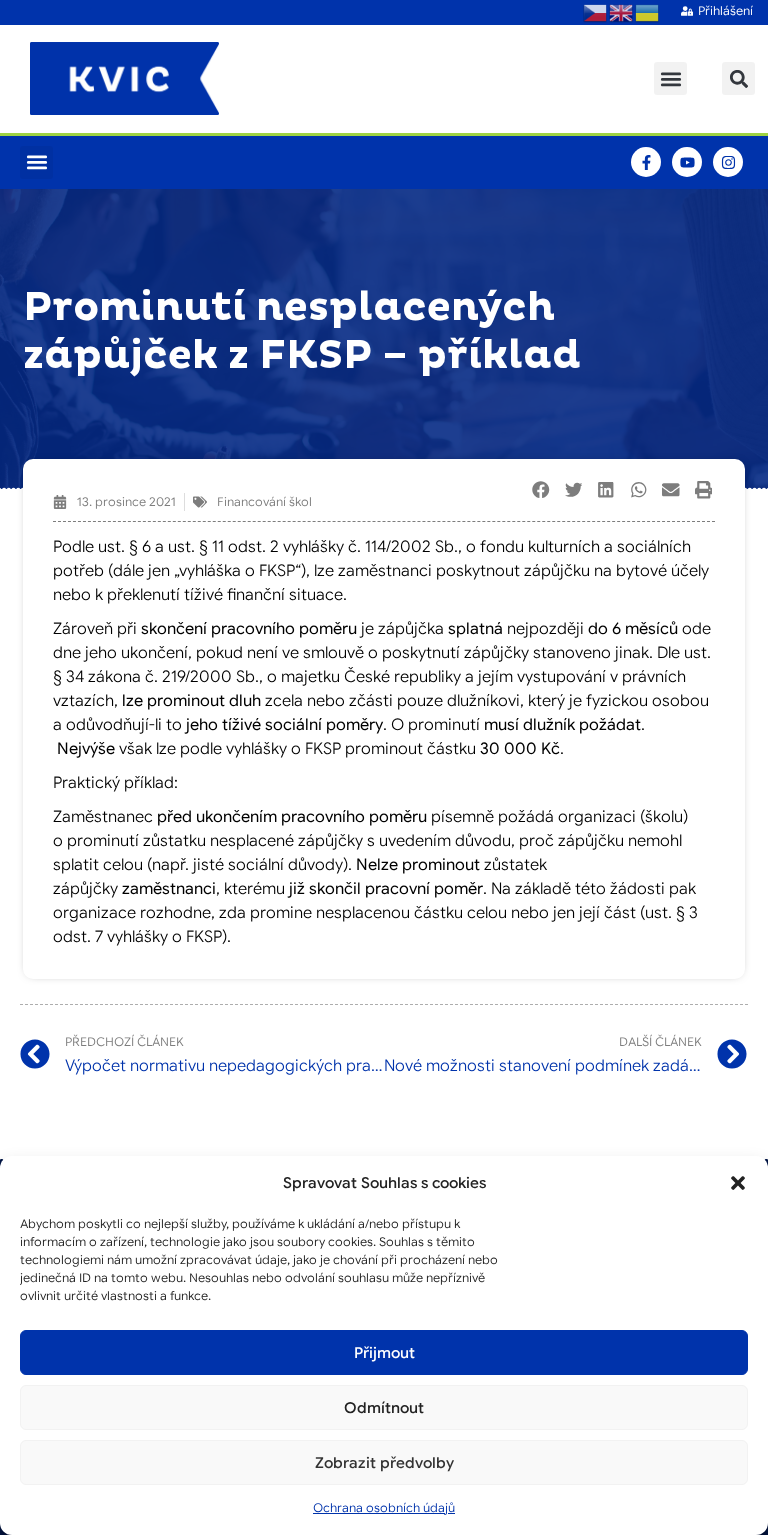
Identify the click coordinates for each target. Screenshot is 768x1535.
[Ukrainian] (648, 12)
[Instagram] (728, 162)
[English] (622, 12)
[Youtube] (687, 162)
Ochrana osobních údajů (384, 1507)
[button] (738, 1183)
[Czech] (596, 12)
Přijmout (384, 1353)
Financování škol (264, 501)
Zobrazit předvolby (384, 1463)
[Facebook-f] (646, 162)
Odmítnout (384, 1408)
